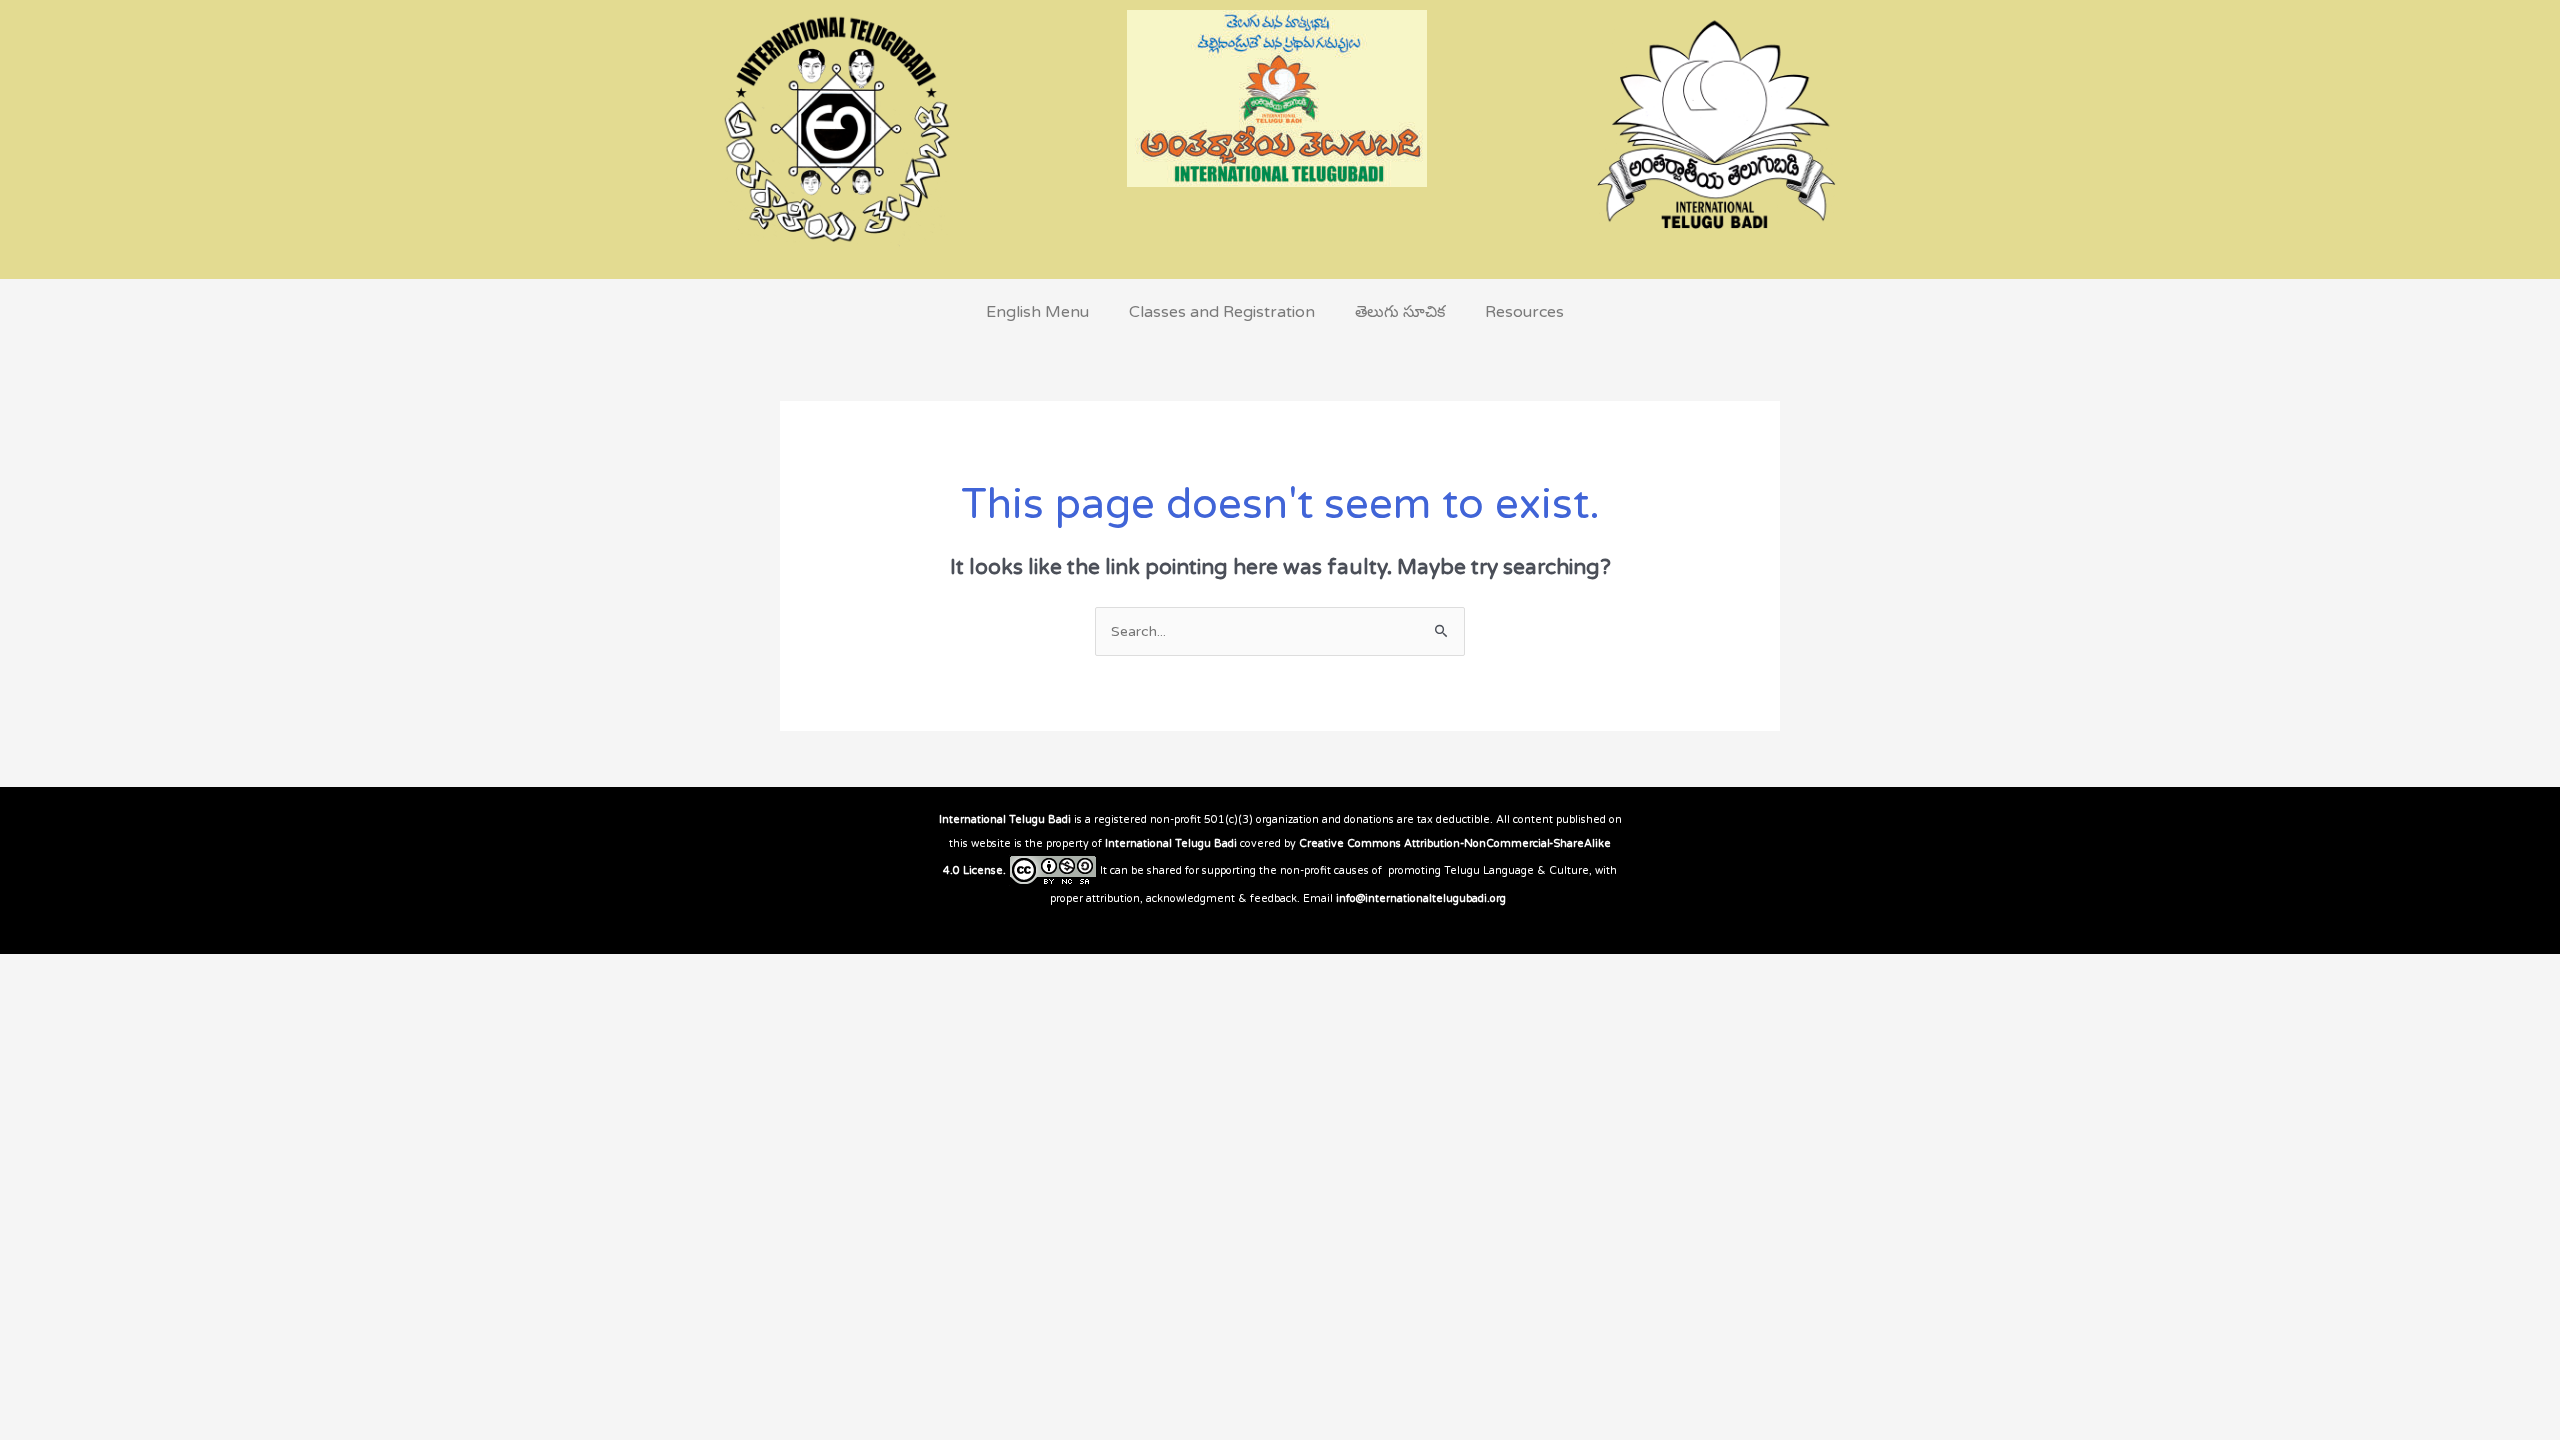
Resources (1524, 312)
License (983, 870)
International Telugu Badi (1005, 819)
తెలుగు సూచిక (1400, 312)
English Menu (1037, 312)
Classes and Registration (1222, 312)
